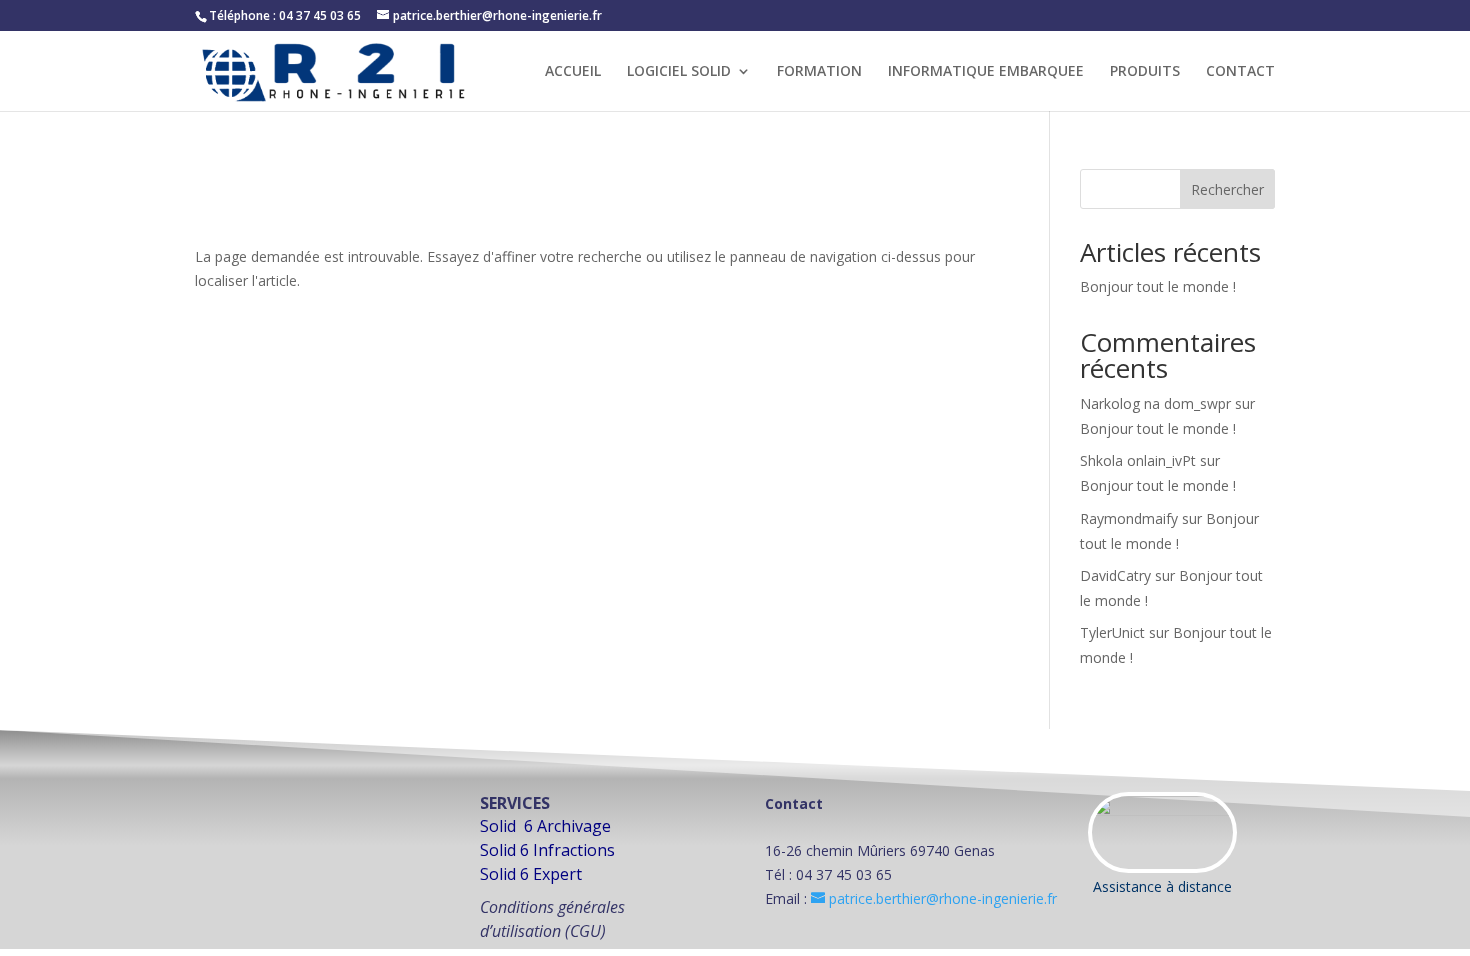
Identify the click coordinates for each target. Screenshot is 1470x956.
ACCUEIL (573, 72)
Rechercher (1227, 189)
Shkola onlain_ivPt (1138, 460)
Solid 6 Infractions (547, 850)
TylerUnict (1112, 632)
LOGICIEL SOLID (679, 72)
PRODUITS (1145, 72)
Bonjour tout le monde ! (1158, 286)
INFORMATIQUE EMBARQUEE (986, 72)
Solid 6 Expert (531, 874)
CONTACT (1240, 72)
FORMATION (819, 72)
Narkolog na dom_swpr (1155, 403)
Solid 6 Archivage (545, 826)
